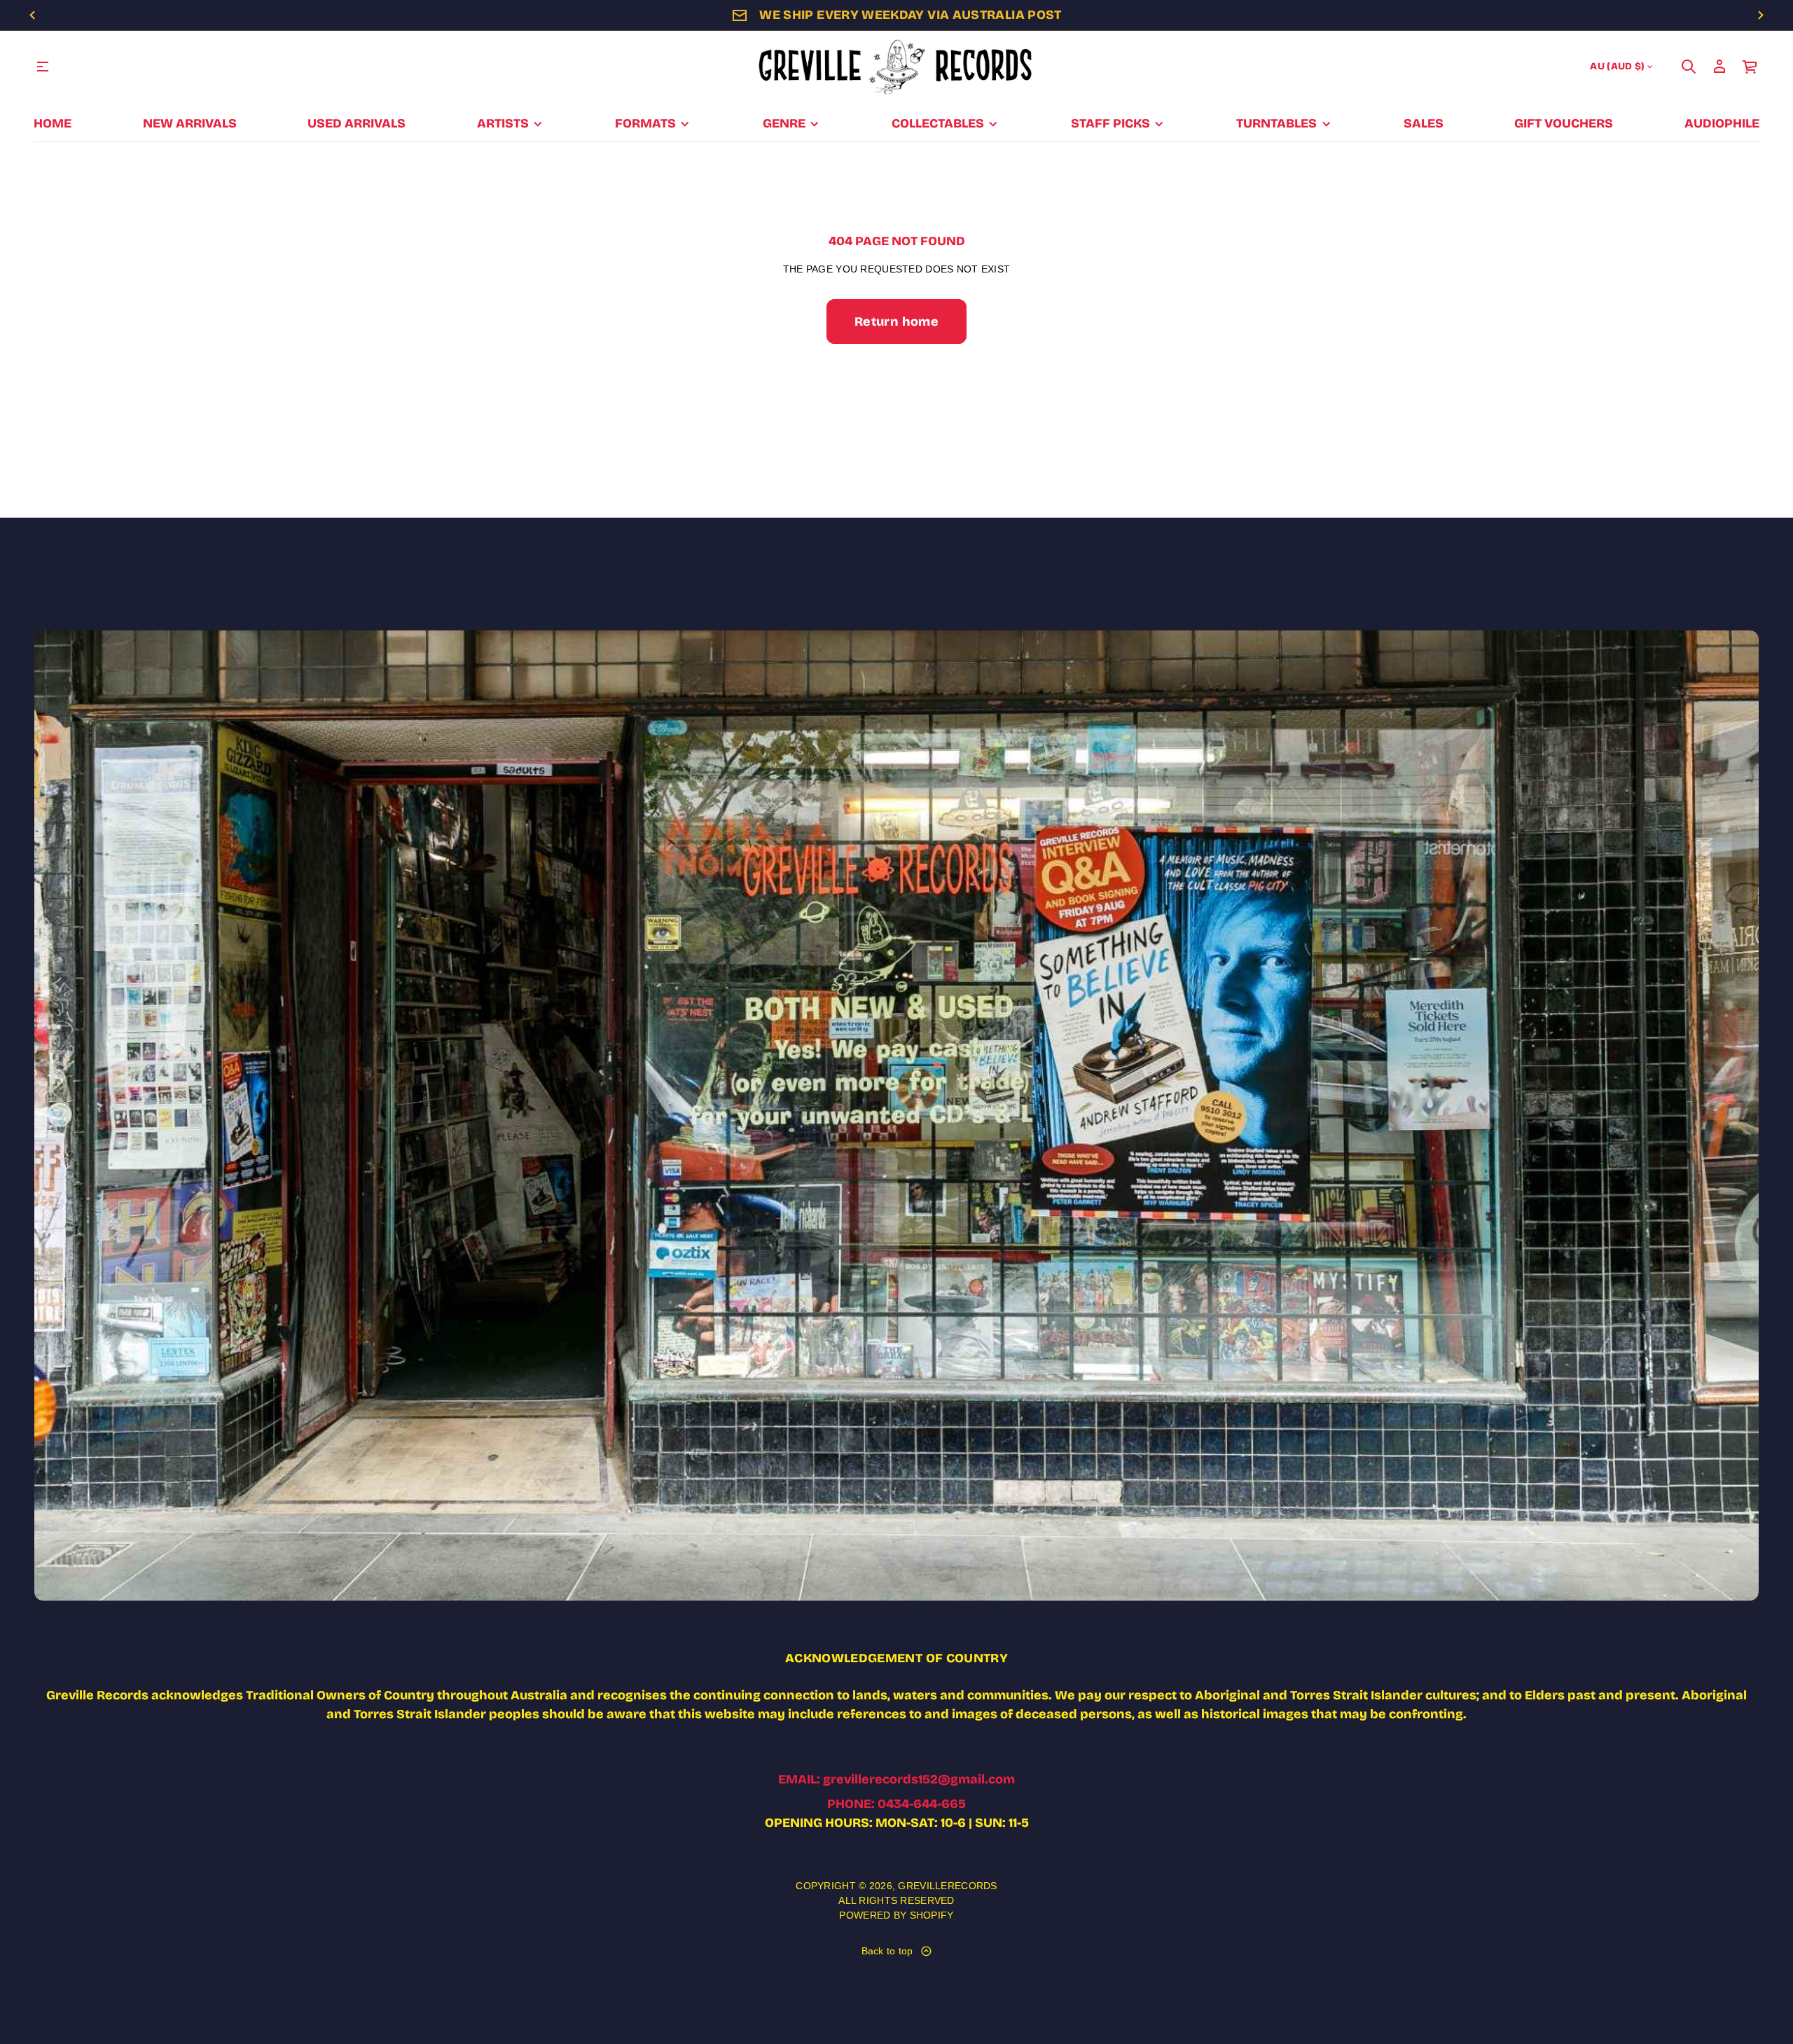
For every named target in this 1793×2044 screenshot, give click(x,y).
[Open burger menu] (43, 67)
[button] (1689, 67)
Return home (896, 322)
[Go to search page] (1689, 67)
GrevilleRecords (947, 1886)
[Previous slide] (32, 15)
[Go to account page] (1719, 67)
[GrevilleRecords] (896, 67)
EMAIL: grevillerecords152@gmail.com (896, 1779)
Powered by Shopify (896, 1915)
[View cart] (1750, 67)
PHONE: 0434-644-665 (896, 1804)
